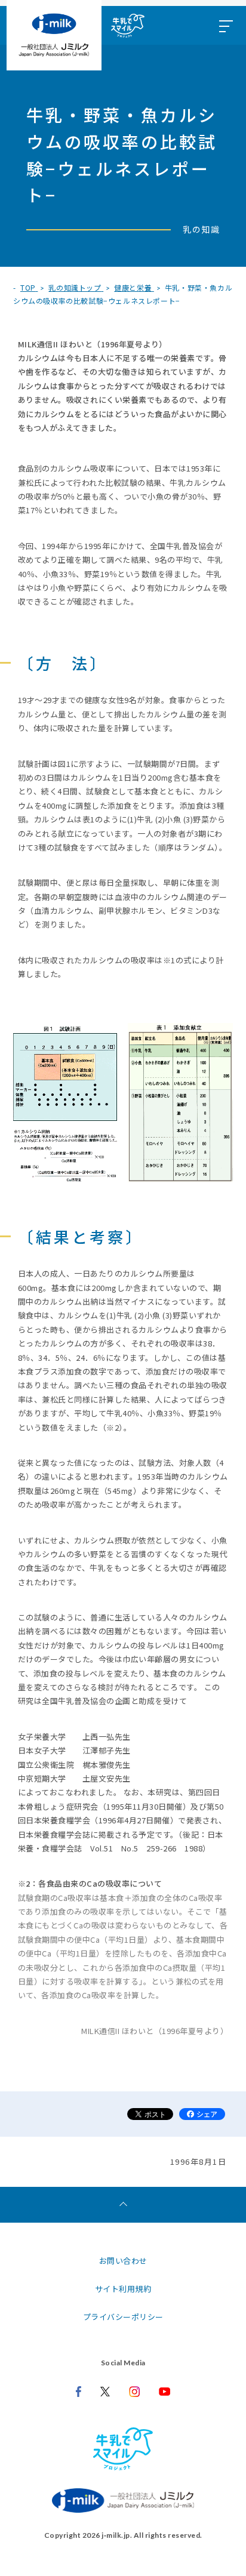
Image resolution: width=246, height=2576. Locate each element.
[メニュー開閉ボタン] (225, 25)
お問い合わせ (123, 2261)
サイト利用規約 (123, 2289)
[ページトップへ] (123, 2205)
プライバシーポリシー (123, 2317)
